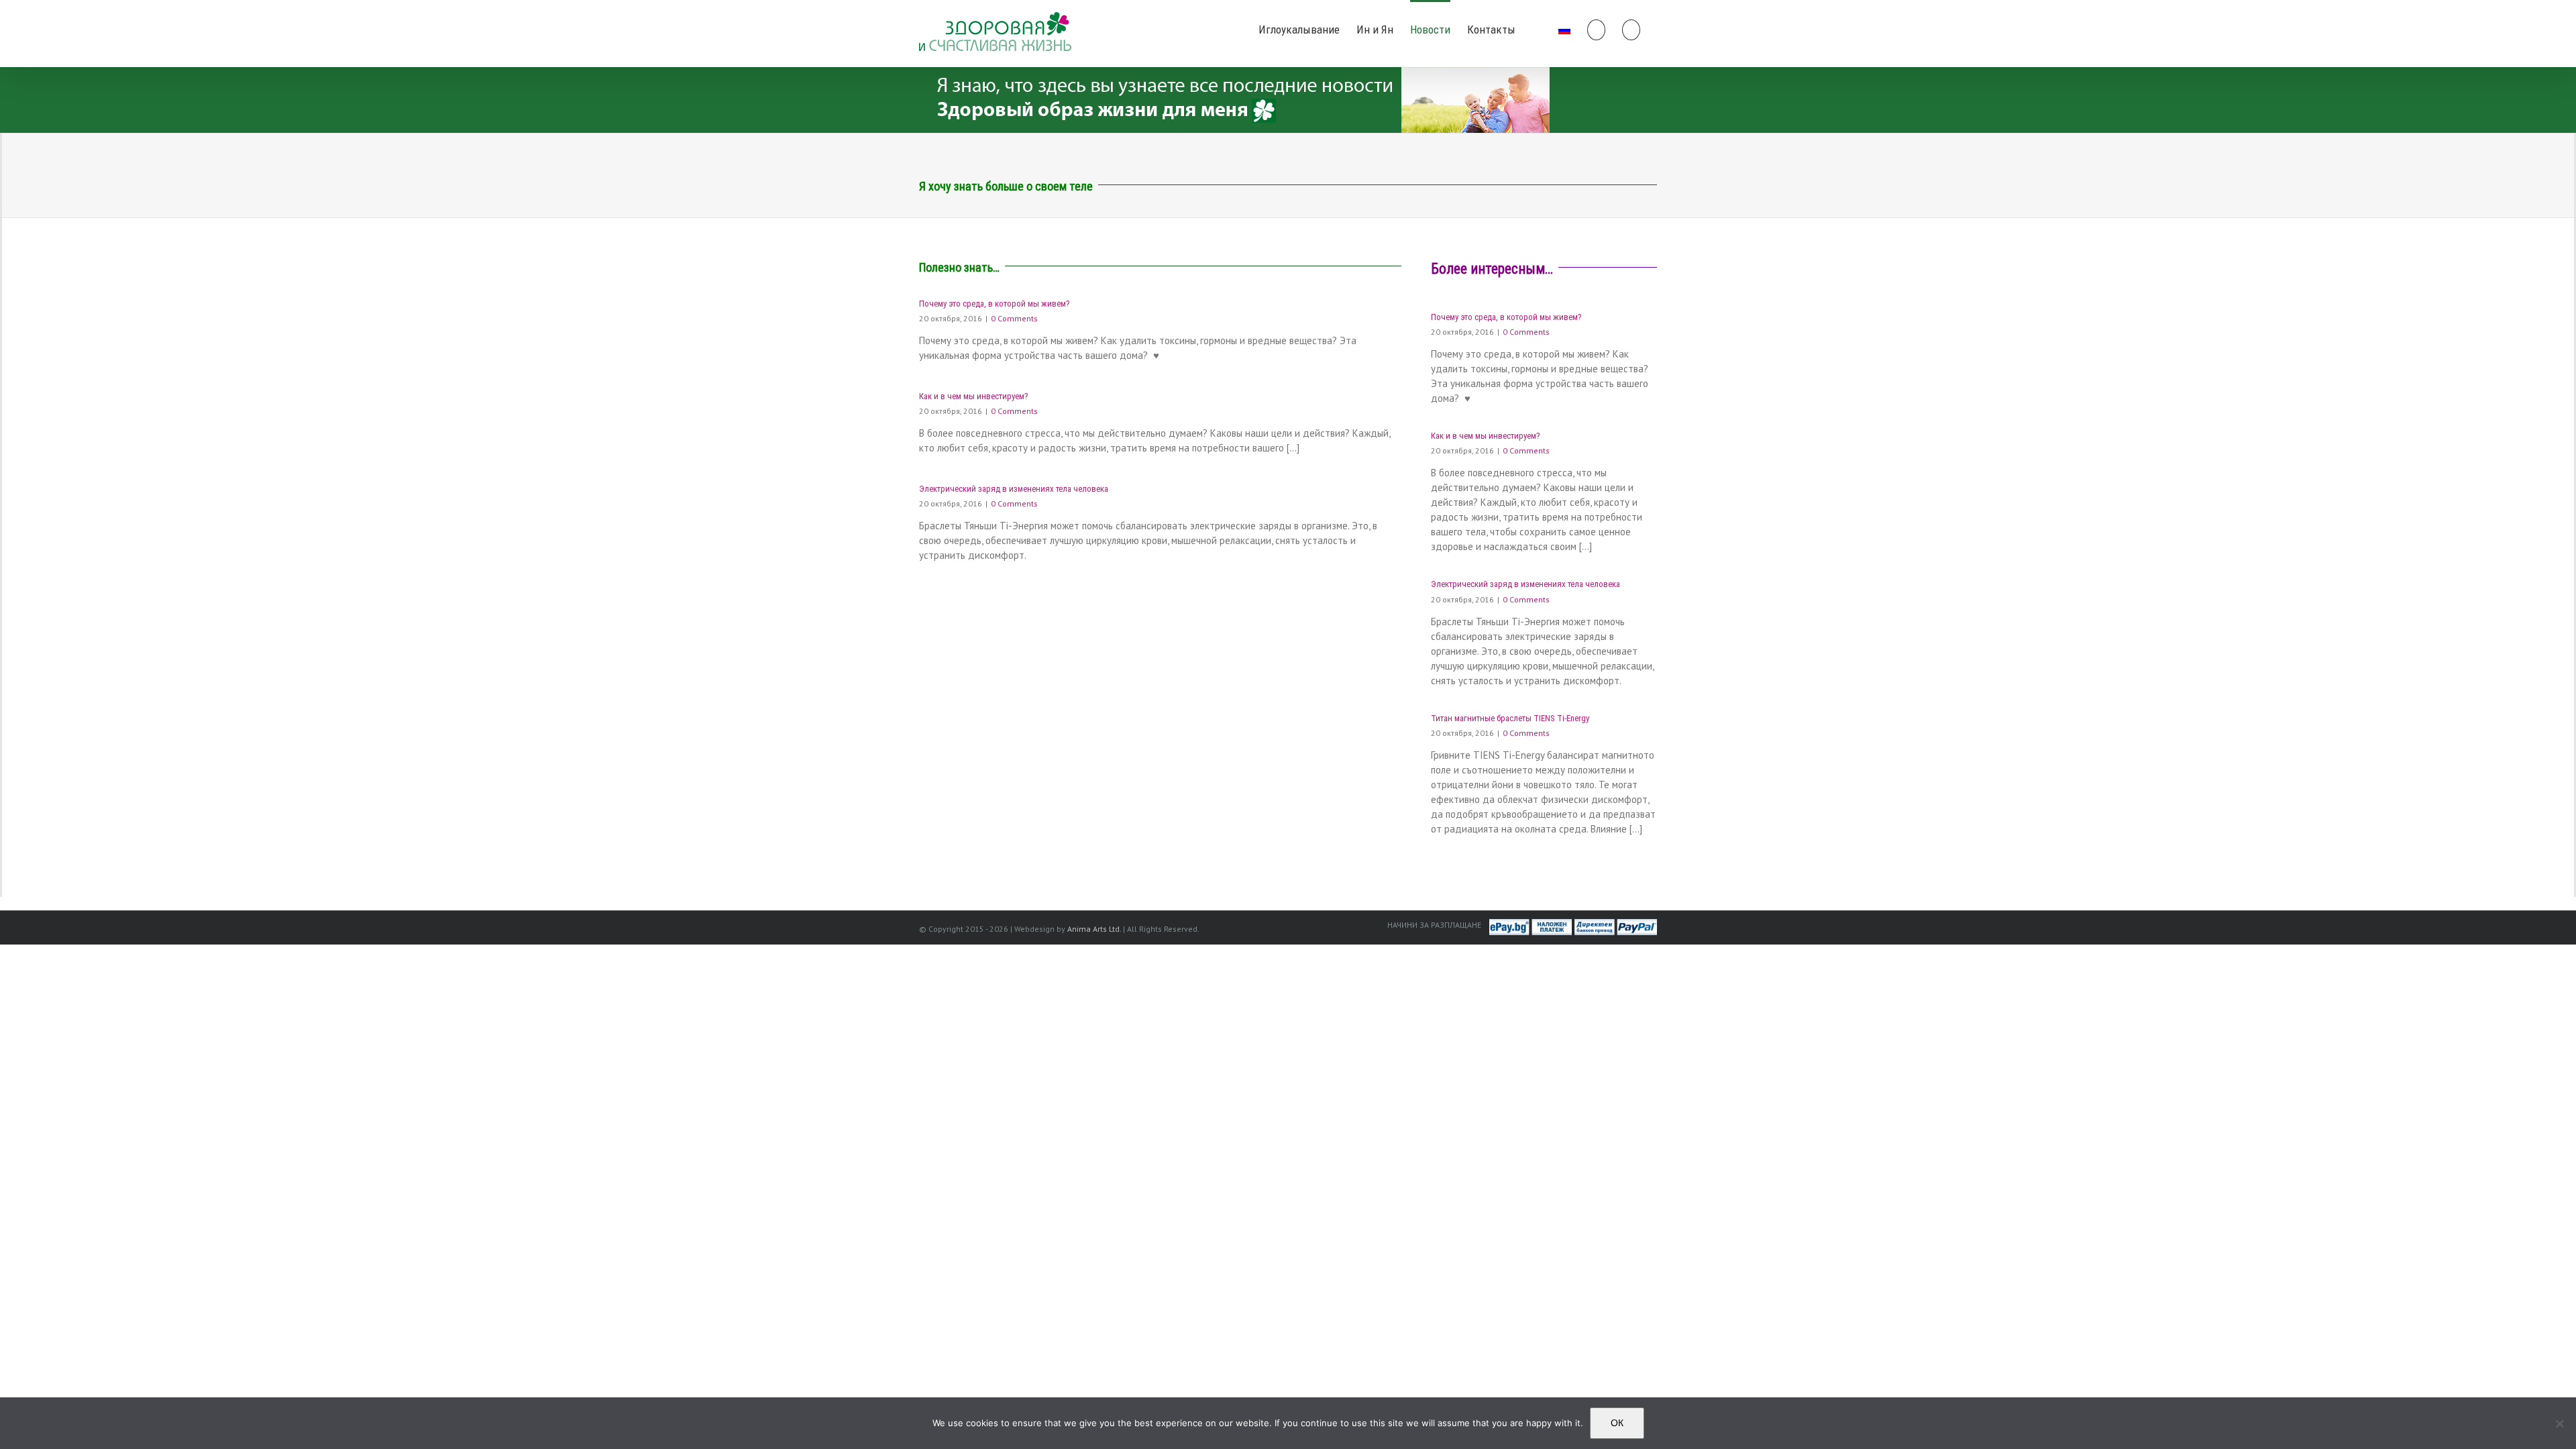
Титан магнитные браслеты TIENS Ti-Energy (1510, 718)
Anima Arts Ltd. (1094, 929)
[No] (2559, 1424)
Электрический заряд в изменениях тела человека (1014, 489)
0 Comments (1014, 318)
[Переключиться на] (1564, 29)
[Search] (1631, 29)
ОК (1617, 1423)
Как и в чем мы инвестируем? (974, 396)
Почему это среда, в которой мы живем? (995, 304)
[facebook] (1537, 29)
